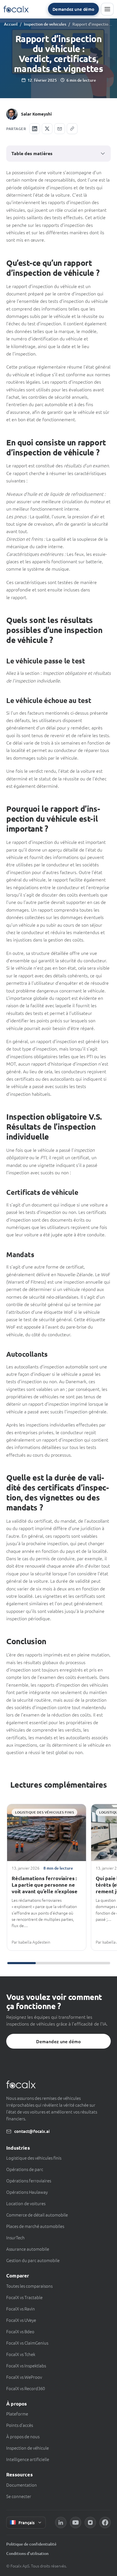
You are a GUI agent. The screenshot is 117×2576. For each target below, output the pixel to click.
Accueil (11, 24)
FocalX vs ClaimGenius (27, 2343)
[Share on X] (47, 129)
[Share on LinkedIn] (35, 129)
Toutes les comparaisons (29, 2286)
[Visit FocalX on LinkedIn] (61, 2522)
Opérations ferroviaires (29, 2181)
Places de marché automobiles (35, 2226)
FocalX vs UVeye (21, 2320)
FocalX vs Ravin (21, 2309)
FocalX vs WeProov (24, 2377)
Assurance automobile (28, 2249)
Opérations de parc (25, 2169)
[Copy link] (72, 129)
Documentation (22, 2485)
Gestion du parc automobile (33, 2260)
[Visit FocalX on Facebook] (105, 2522)
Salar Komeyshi (36, 114)
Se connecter (19, 2496)
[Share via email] (60, 129)
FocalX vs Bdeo (20, 2331)
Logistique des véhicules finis (34, 2158)
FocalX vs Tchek (21, 2354)
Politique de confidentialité (31, 2544)
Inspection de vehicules (45, 24)
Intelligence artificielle (28, 2459)
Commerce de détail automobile (37, 2215)
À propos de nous (23, 2436)
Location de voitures (26, 2203)
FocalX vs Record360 (26, 2388)
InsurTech (15, 2237)
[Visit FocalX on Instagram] (90, 2522)
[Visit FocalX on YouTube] (76, 2522)
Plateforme (17, 2414)
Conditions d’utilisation (27, 2553)
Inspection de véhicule (28, 2448)
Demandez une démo (73, 9)
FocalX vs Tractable (24, 2297)
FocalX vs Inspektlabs (26, 2366)
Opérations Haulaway (27, 2192)
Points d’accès (20, 2425)
